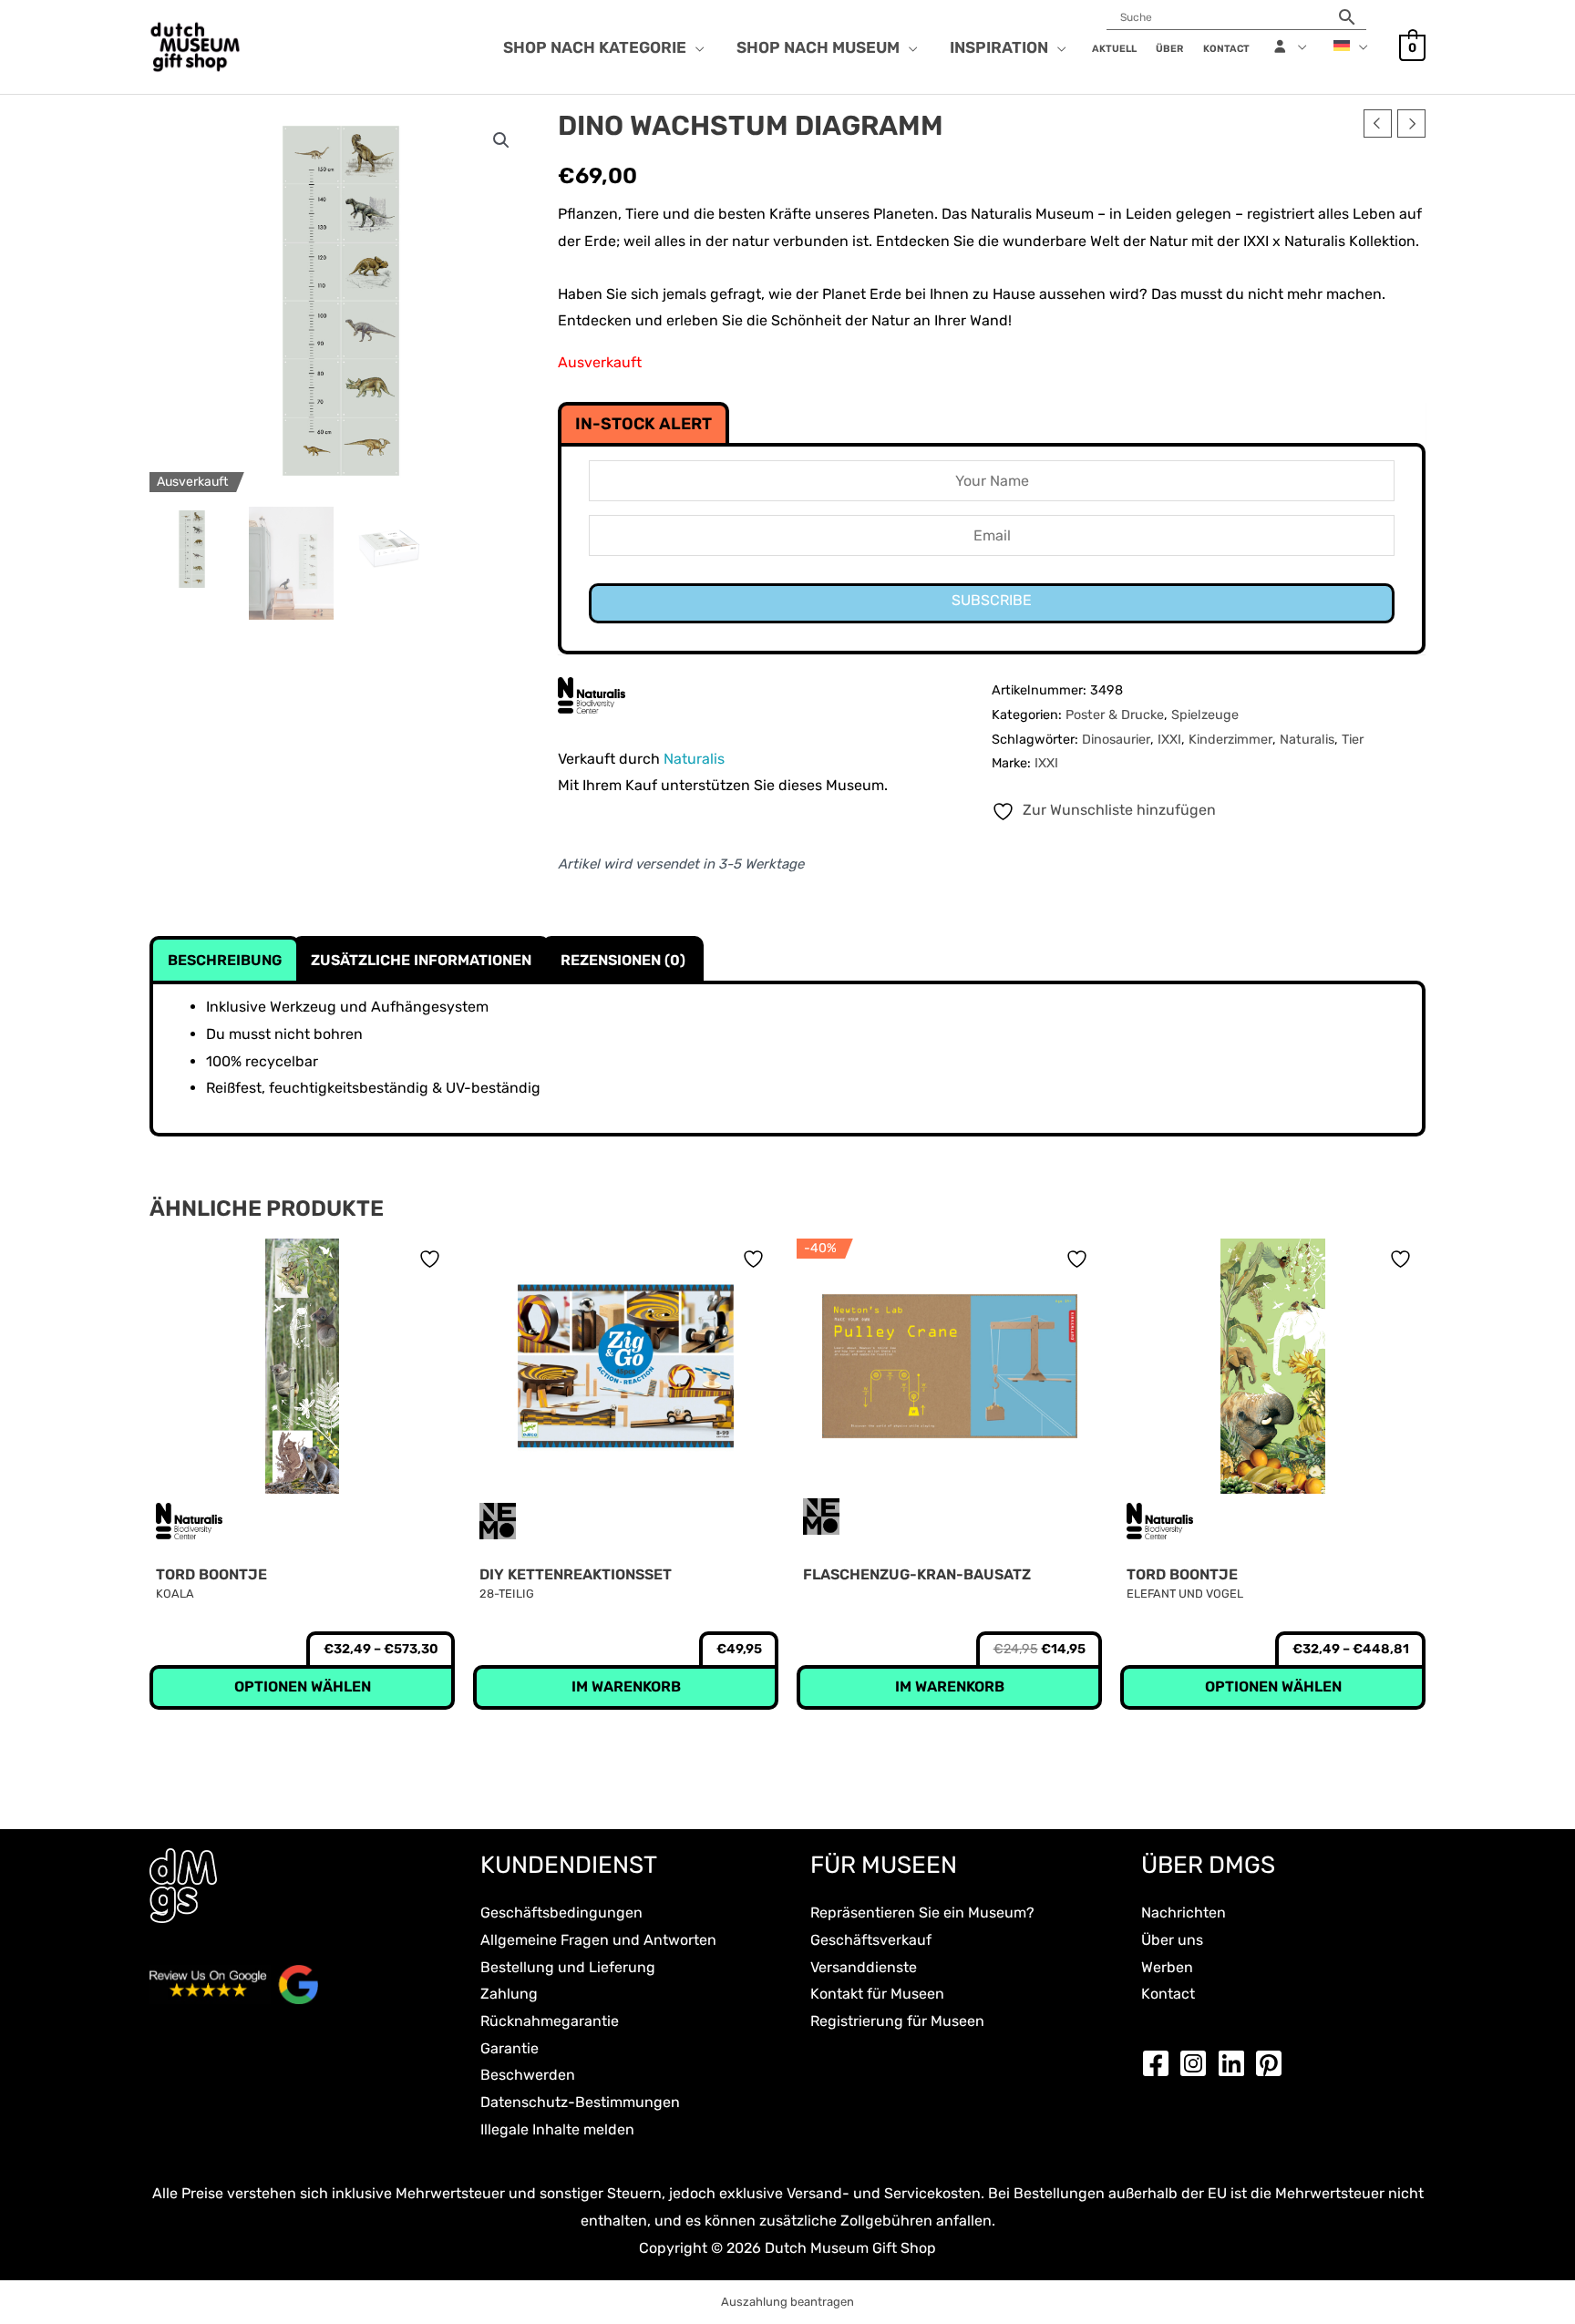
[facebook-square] (1160, 2063)
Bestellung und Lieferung (568, 1967)
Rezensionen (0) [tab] (623, 960)
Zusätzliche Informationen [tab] (421, 960)
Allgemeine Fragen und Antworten (598, 1940)
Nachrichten (1184, 1913)
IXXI (1169, 740)
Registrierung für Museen (897, 2021)
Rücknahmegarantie (550, 2021)
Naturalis (1307, 740)
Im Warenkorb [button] (626, 1686)
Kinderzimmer (1230, 740)
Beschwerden (528, 2075)
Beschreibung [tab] (225, 960)
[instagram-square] (1198, 2063)
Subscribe (992, 600)
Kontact (1168, 1994)
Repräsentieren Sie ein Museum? (922, 1913)
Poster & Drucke (1115, 715)
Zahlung (509, 1994)
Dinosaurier (1116, 740)
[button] (695, 47)
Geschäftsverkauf (871, 1940)
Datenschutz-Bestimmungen (580, 2102)
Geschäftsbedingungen (561, 1913)
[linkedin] (1236, 2063)
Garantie (510, 2048)
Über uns (1172, 1940)
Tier (1353, 740)
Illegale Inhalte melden (557, 2129)
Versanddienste (864, 1967)
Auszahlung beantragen (787, 2302)
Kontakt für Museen (877, 1994)
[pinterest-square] (1273, 2063)
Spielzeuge (1205, 715)
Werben (1167, 1967)
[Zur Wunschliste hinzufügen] (432, 1259)
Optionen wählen (303, 1686)
